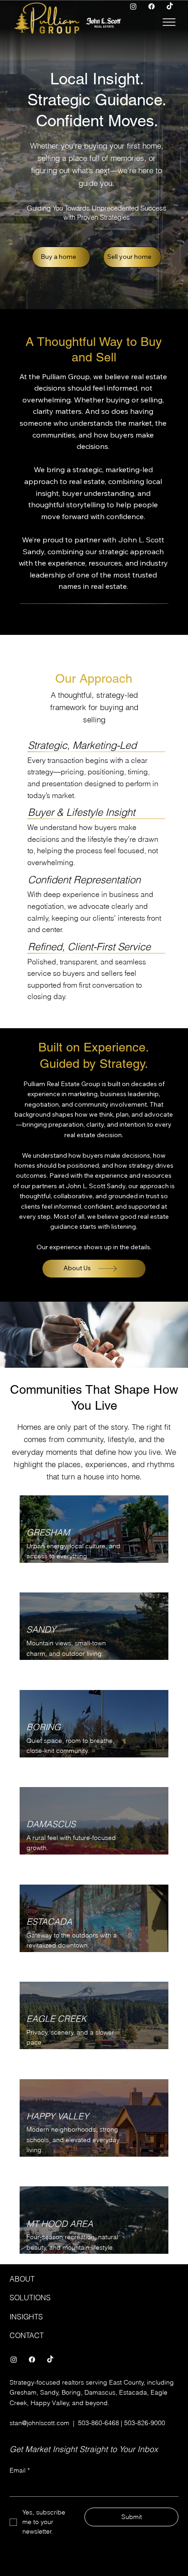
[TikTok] (170, 6)
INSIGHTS (26, 2317)
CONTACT (27, 2335)
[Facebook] (151, 6)
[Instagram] (133, 6)
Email (20, 2470)
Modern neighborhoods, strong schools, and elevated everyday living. (73, 2140)
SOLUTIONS (30, 2298)
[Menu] (170, 22)
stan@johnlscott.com (39, 2423)
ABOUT (22, 2279)
